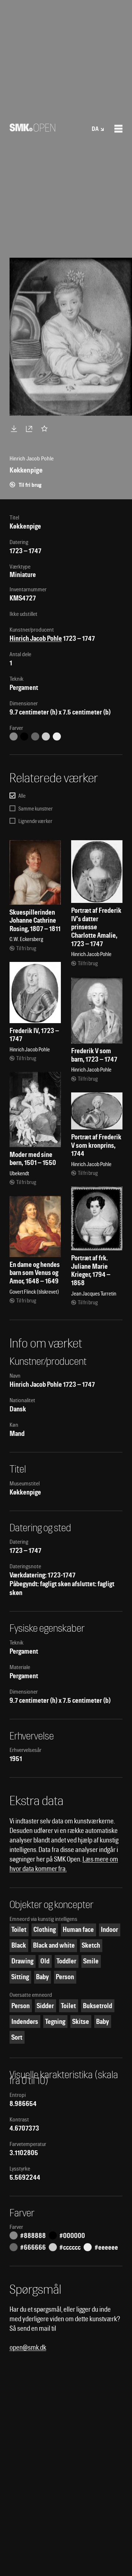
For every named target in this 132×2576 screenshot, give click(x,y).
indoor (109, 1930)
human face (78, 1930)
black (19, 1945)
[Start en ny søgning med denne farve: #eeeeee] (57, 736)
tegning (55, 2022)
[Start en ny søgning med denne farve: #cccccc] (46, 736)
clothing (45, 1930)
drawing (22, 1961)
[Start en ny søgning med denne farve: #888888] (14, 736)
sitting (20, 1977)
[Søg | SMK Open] (32, 129)
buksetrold (98, 2006)
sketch (91, 1945)
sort (17, 2037)
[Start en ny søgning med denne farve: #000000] (24, 736)
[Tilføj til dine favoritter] (46, 429)
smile (91, 1961)
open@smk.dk (28, 2347)
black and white (54, 1945)
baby (42, 1977)
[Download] (15, 429)
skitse (81, 2022)
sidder (45, 2006)
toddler (66, 1961)
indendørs (25, 2022)
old (45, 1961)
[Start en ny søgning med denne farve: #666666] (35, 736)
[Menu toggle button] (118, 129)
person (65, 1977)
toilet (19, 1930)
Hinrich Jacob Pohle (36, 638)
